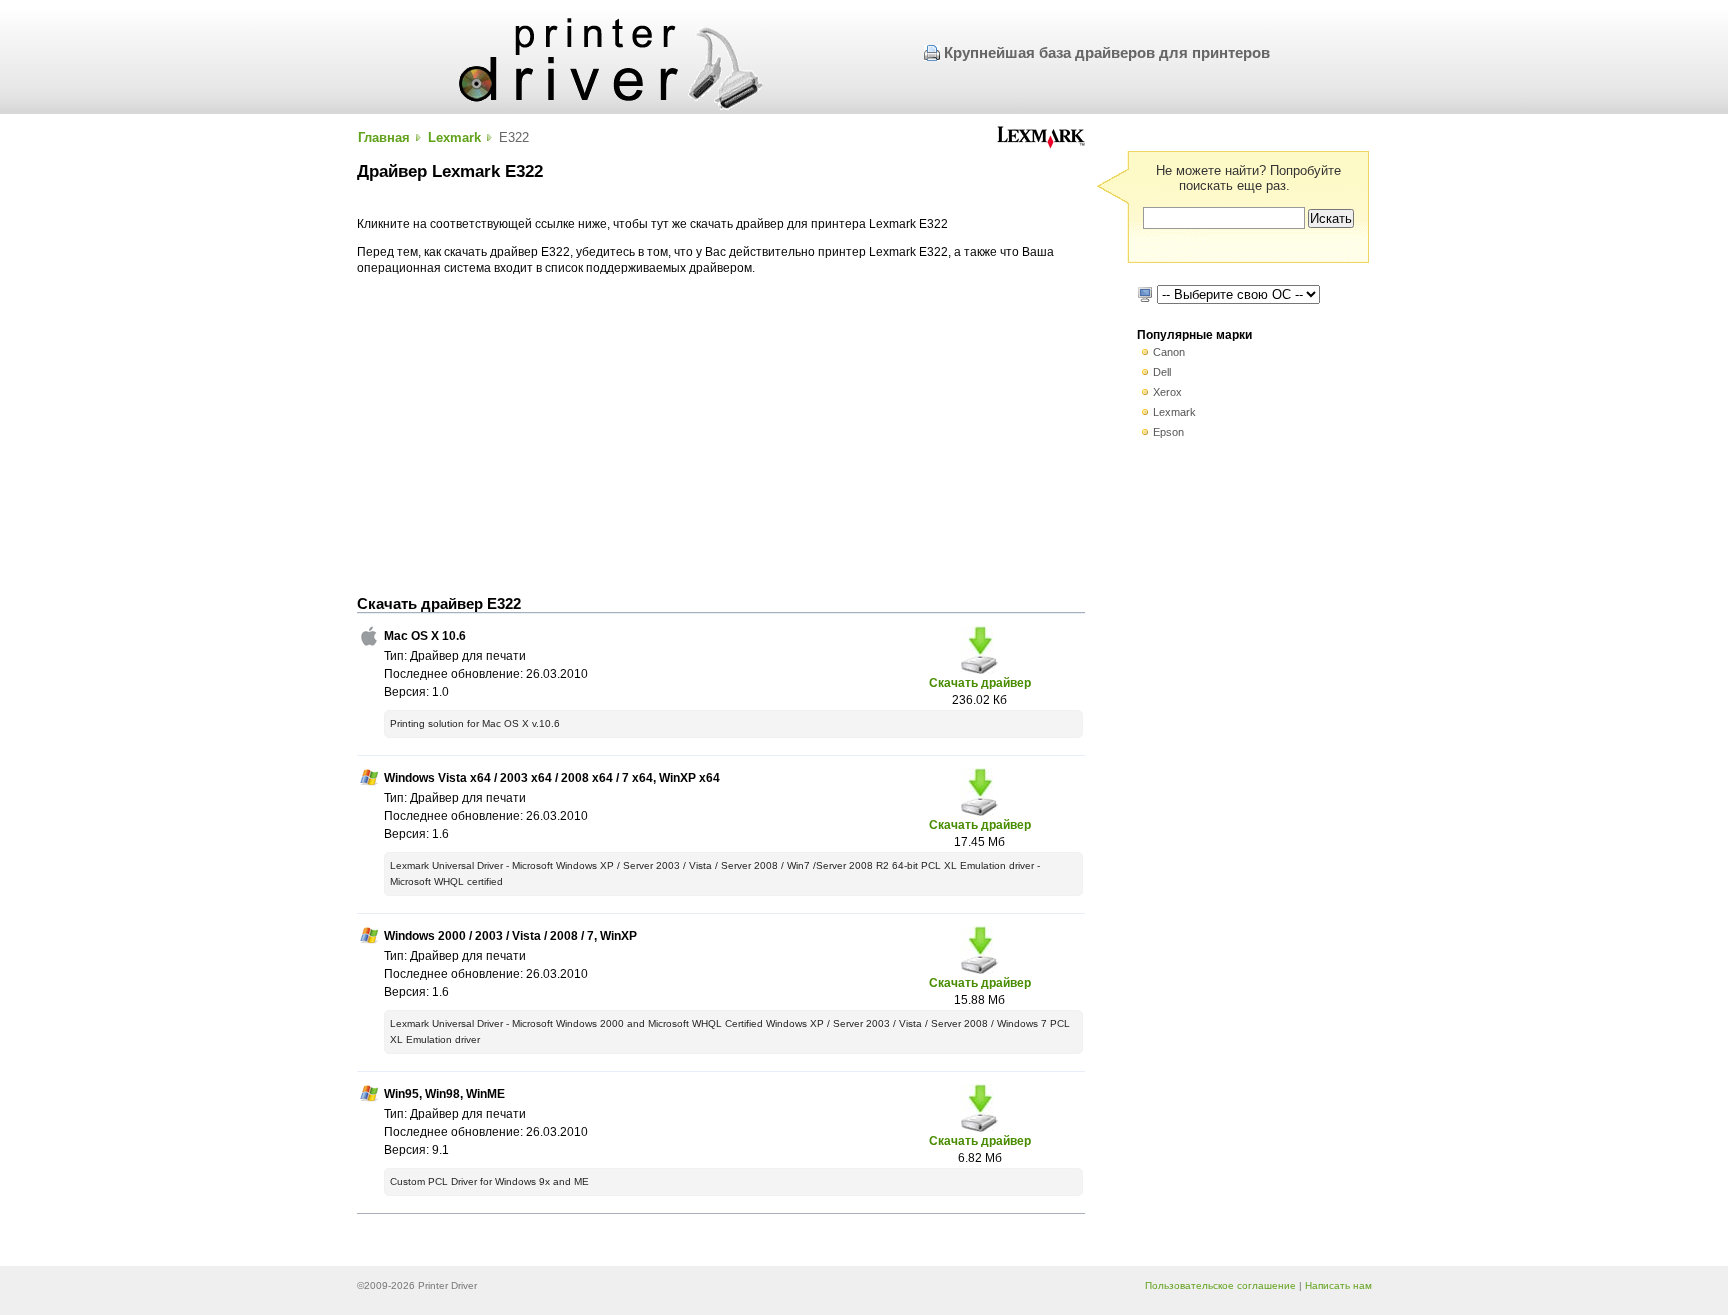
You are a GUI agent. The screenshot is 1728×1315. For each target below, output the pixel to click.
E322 (514, 137)
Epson (1168, 432)
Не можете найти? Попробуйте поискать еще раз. (1248, 178)
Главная (384, 137)
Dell (1162, 372)
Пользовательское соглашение (1220, 1285)
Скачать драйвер (980, 682)
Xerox (1167, 392)
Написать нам (1338, 1285)
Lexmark (454, 137)
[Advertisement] (721, 436)
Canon (1169, 352)
